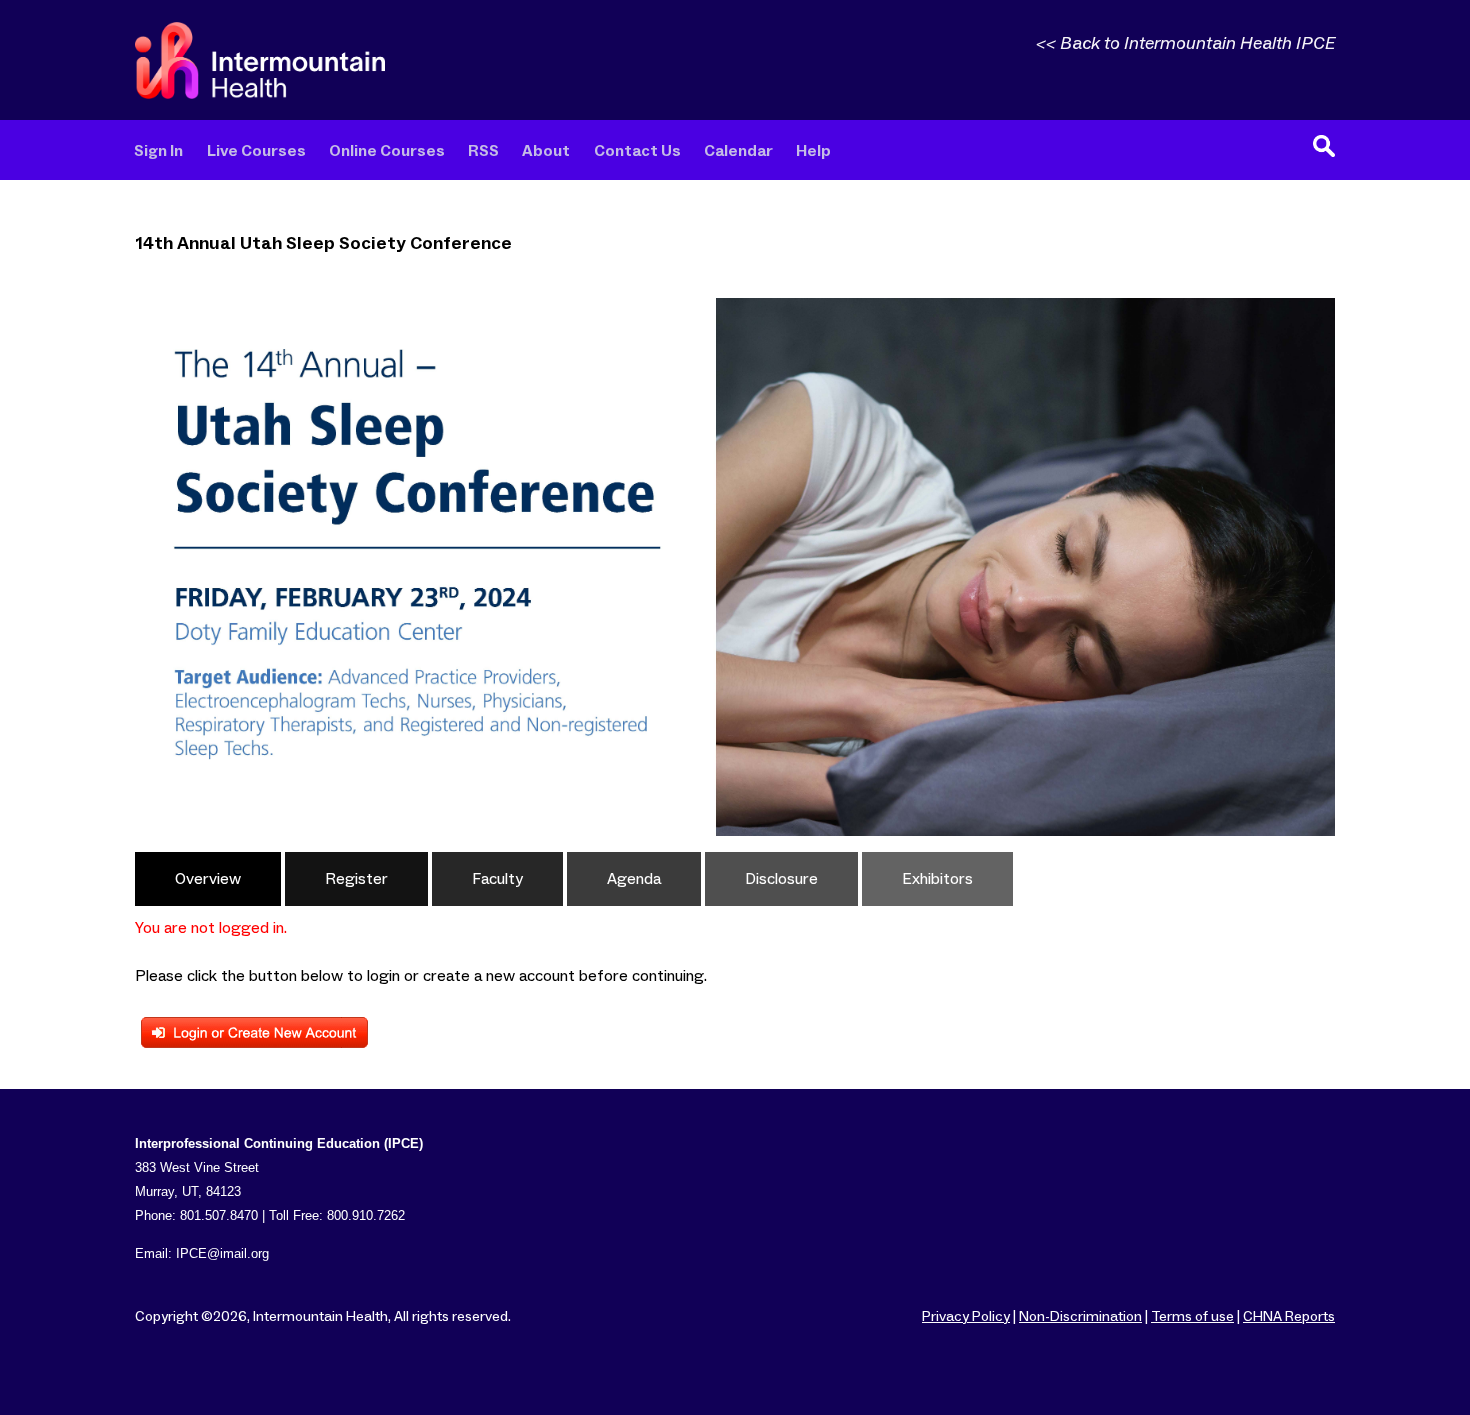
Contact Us (637, 151)
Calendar (738, 151)
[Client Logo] (260, 94)
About (546, 151)
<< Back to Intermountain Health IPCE (1185, 44)
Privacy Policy (966, 1317)
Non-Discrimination (1080, 1317)
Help (813, 151)
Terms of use (1192, 1317)
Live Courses (256, 151)
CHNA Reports (1289, 1317)
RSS (483, 151)
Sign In (158, 151)
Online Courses (387, 151)
